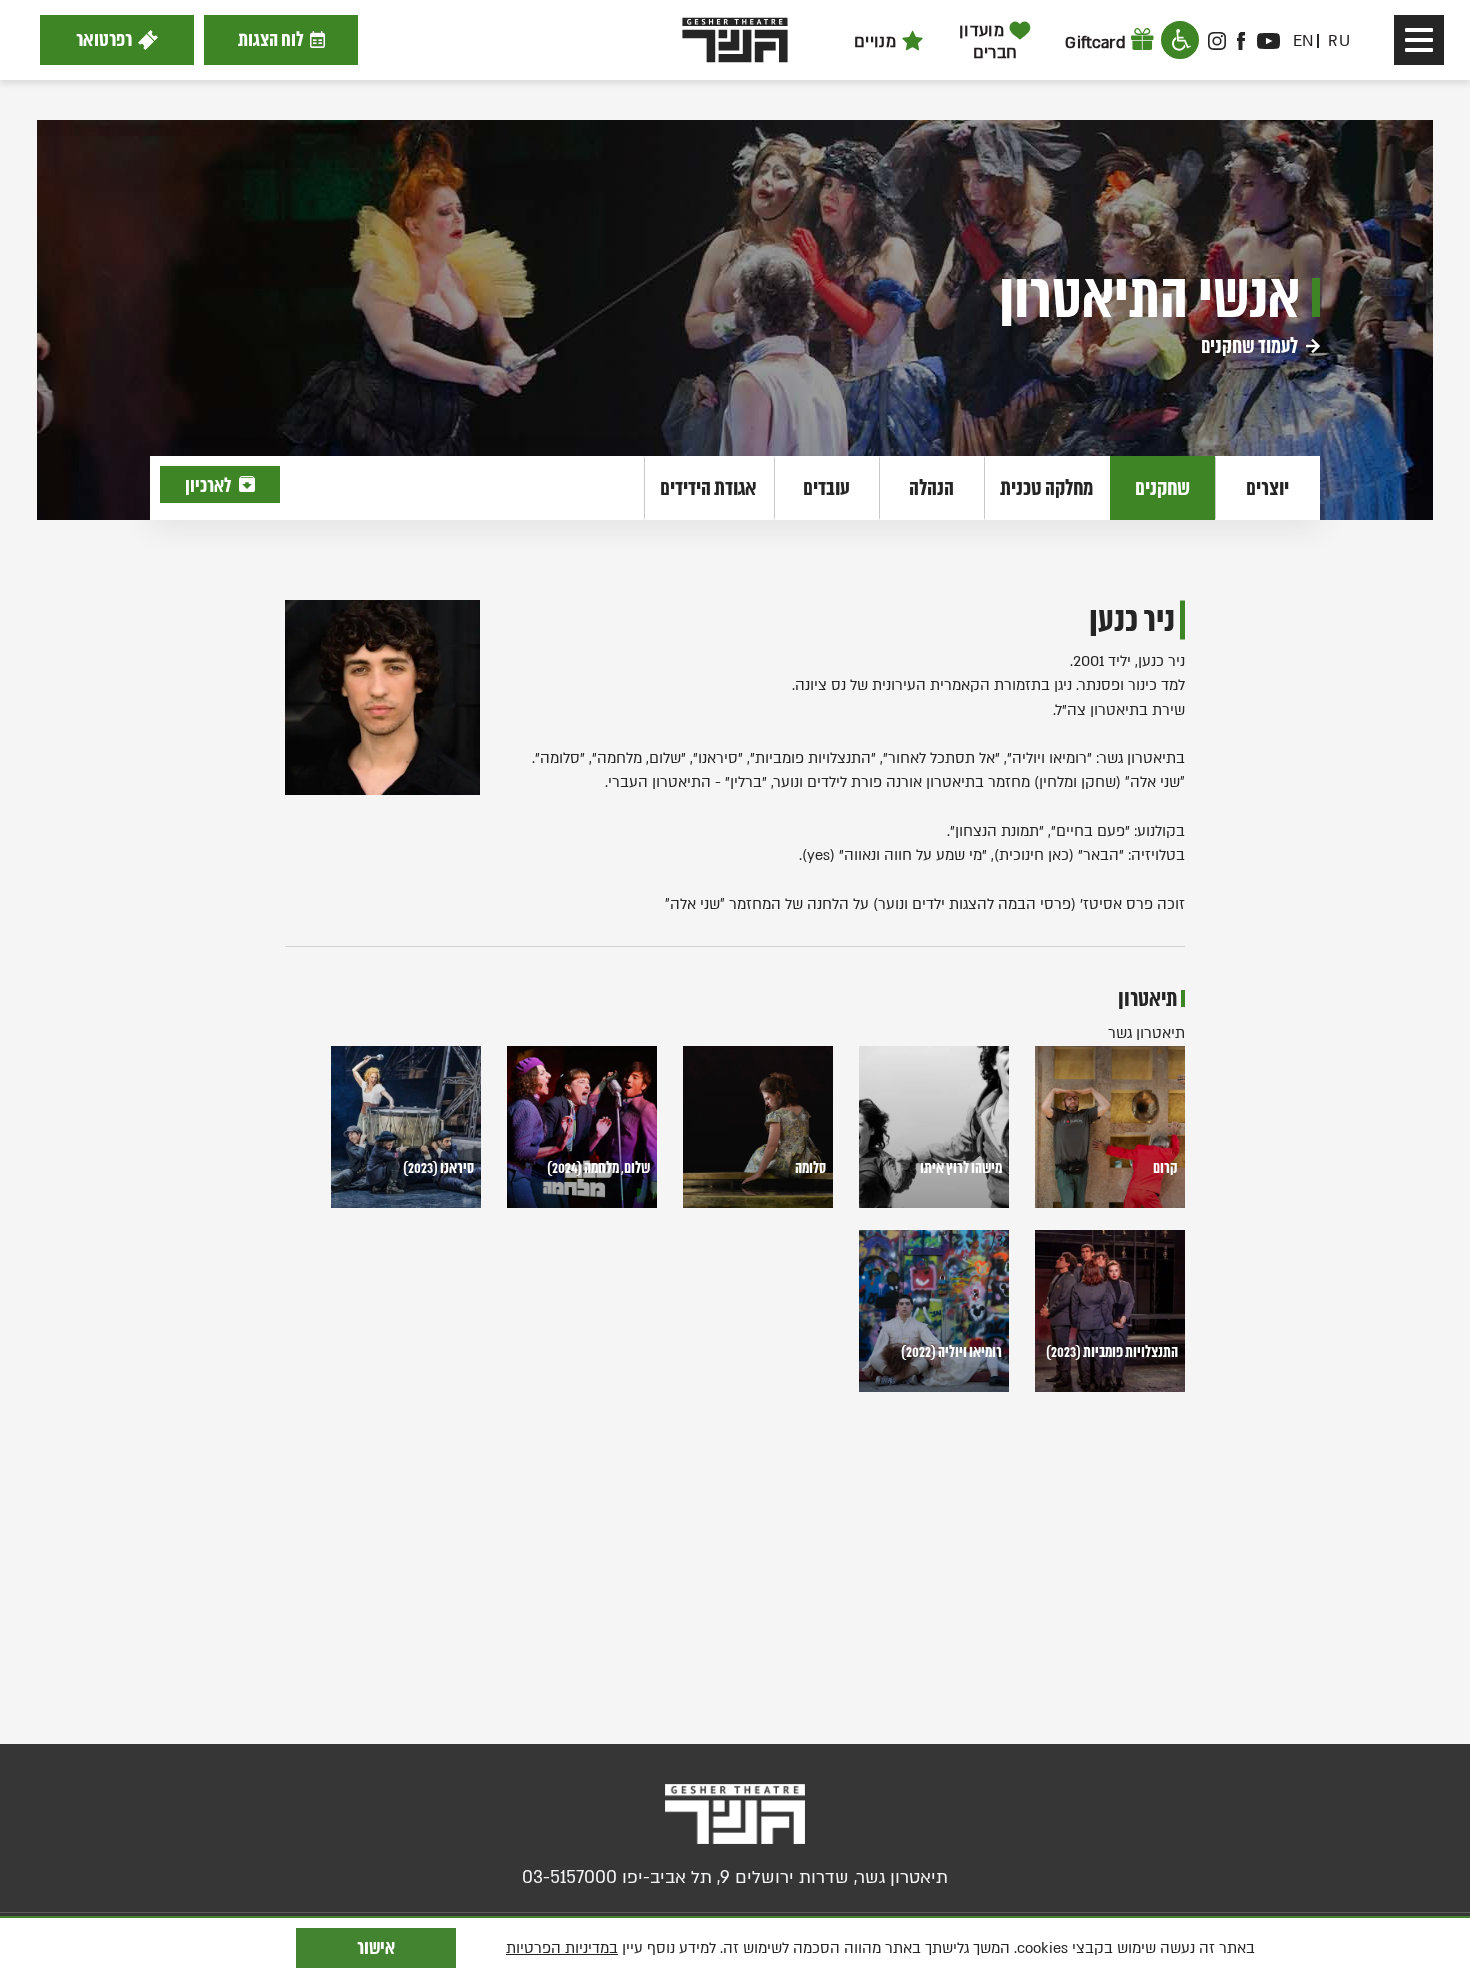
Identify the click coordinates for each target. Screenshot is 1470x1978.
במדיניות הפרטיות (562, 1948)
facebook (1242, 41)
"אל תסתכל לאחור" (941, 758)
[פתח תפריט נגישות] (1180, 40)
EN (1303, 41)
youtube (1268, 41)
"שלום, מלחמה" (639, 758)
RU (1339, 41)
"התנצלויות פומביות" (813, 758)
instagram (1217, 41)
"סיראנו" (718, 758)
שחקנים (1162, 488)
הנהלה (931, 488)
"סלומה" (560, 758)
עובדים (826, 488)
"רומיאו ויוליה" (1049, 758)
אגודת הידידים (708, 488)
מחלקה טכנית (1046, 488)
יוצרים (1267, 488)
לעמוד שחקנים (1251, 346)
